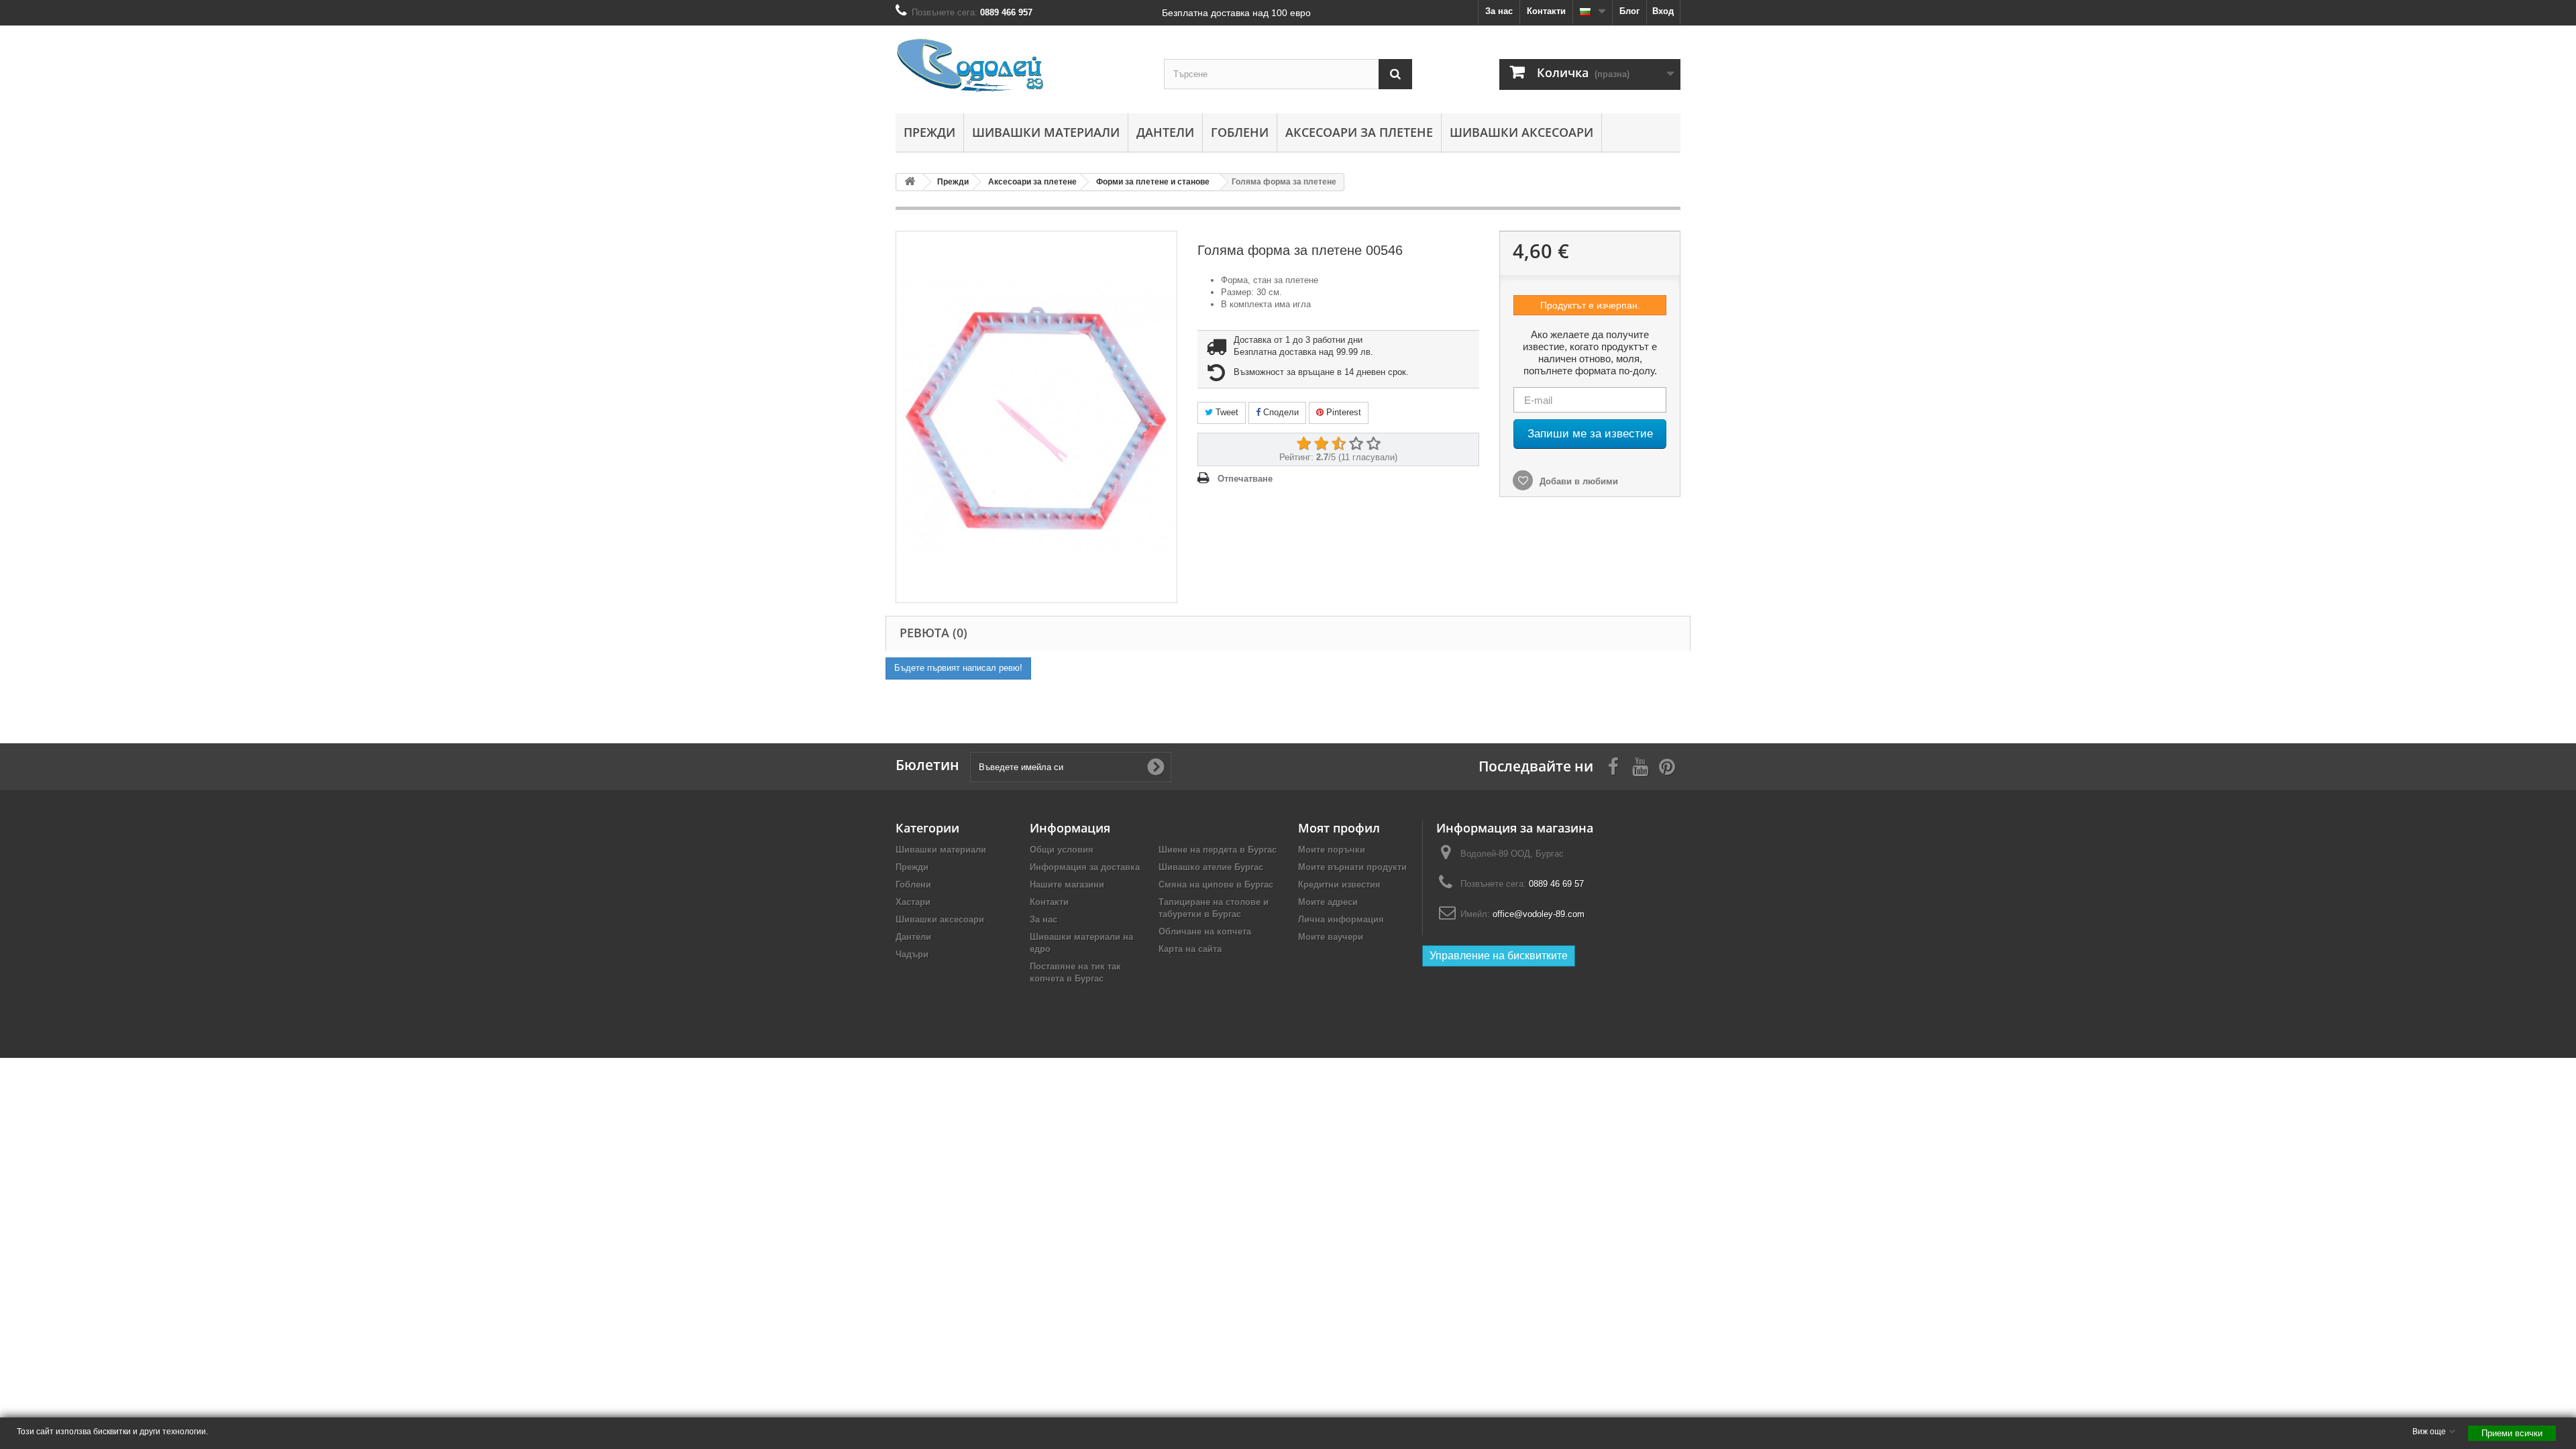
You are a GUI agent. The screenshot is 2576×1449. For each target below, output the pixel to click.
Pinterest (1342, 412)
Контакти (1546, 11)
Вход (1663, 11)
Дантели (1165, 132)
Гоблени (1240, 132)
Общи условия (1062, 850)
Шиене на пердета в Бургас (1218, 850)
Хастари (913, 902)
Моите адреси (1328, 902)
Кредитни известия (1339, 884)
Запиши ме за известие (1590, 434)
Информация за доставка (1085, 867)
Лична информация (1341, 919)
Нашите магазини (1067, 884)
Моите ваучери (1331, 937)
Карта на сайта (1190, 949)
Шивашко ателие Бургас (1211, 867)
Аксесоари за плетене (1359, 132)
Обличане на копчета (1205, 931)
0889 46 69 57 (1556, 884)
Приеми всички (2512, 1433)
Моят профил (1339, 828)
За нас (1499, 11)
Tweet (1226, 412)
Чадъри (912, 954)
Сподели (1280, 412)
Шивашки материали (1046, 132)
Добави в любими (1577, 481)
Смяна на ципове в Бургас (1216, 884)
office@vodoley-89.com (1539, 914)
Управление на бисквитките (1499, 956)
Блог (1629, 11)
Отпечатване (1245, 479)
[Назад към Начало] (910, 182)
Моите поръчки (1332, 850)
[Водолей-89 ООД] (1020, 66)
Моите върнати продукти (1352, 867)
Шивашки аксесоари (1521, 132)
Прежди (929, 132)
